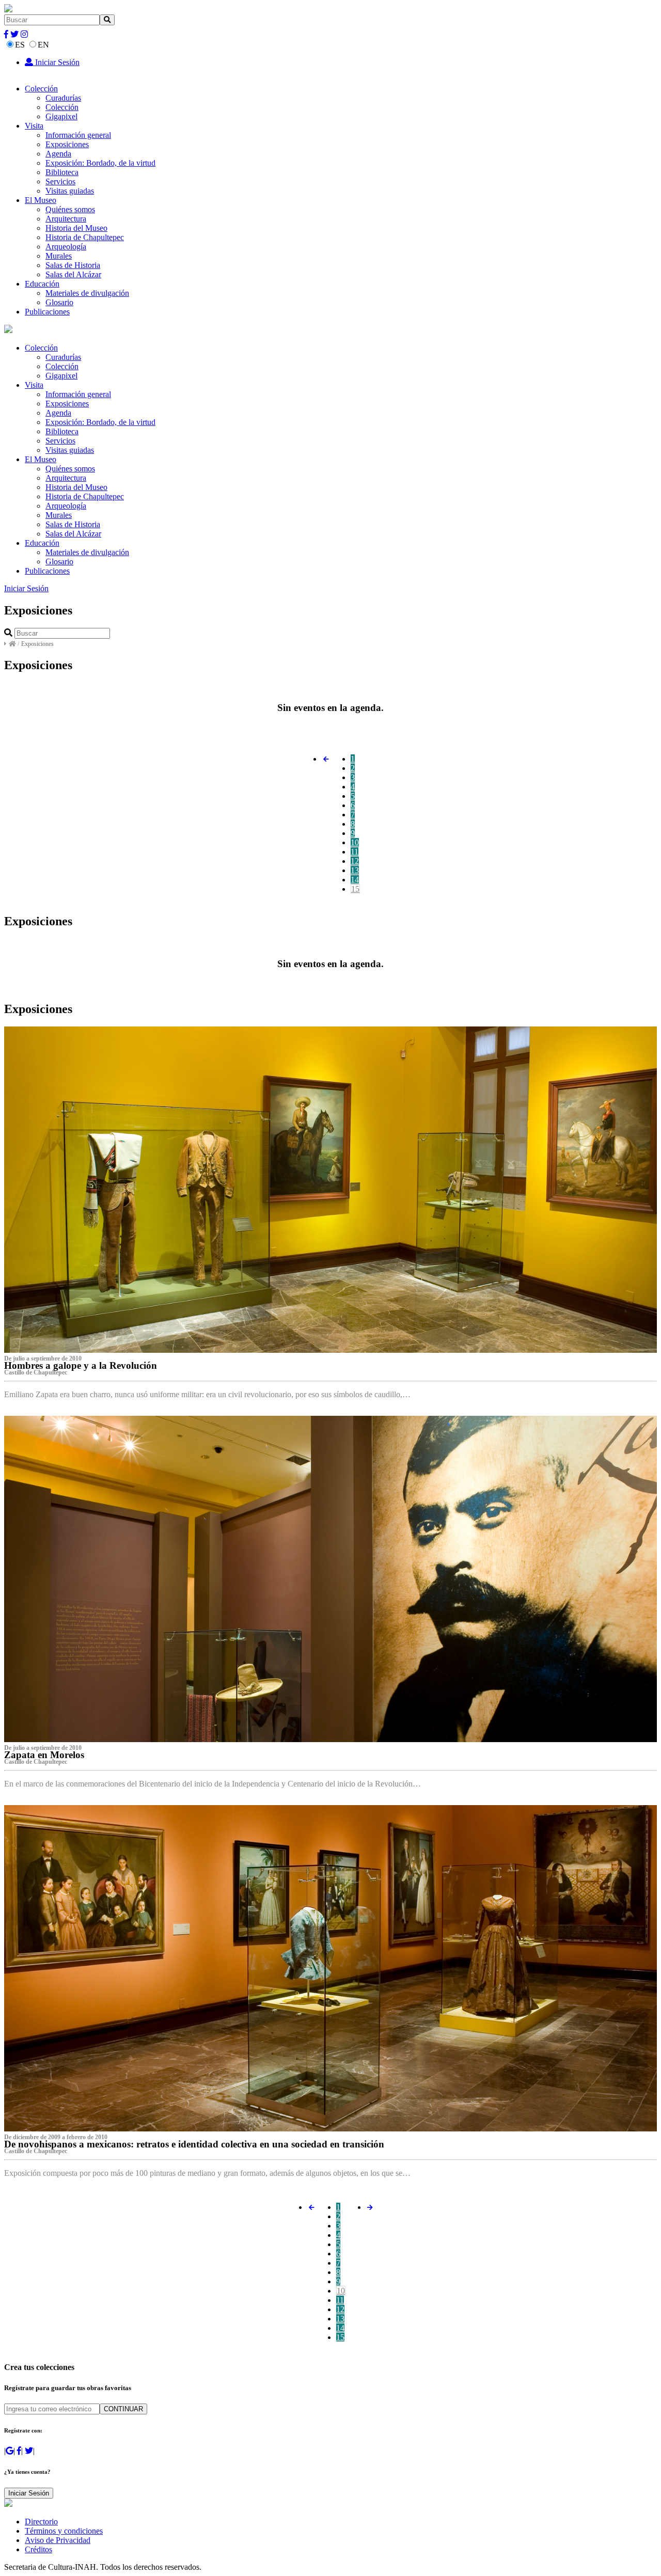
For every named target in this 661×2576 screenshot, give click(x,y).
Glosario (59, 302)
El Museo (41, 200)
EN (43, 45)
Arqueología (66, 247)
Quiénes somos (70, 209)
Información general (78, 135)
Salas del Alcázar (73, 274)
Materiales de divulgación (87, 293)
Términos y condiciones (64, 2531)
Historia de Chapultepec (85, 237)
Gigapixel (61, 116)
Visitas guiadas (70, 191)
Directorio (41, 2522)
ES (20, 45)
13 (355, 870)
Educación (42, 284)
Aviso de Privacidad (58, 2540)
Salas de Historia (73, 265)
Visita (34, 126)
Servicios (60, 181)
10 (355, 842)
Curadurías (63, 98)
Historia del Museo (76, 228)
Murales (59, 256)
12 (355, 861)
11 (355, 852)
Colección (41, 89)
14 (355, 880)
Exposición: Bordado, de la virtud (100, 163)
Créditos (38, 2549)
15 (355, 889)
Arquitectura (66, 219)
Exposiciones (67, 144)
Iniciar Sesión (56, 62)
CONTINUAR (123, 2409)
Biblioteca (62, 172)
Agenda (58, 154)
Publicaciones (47, 312)
